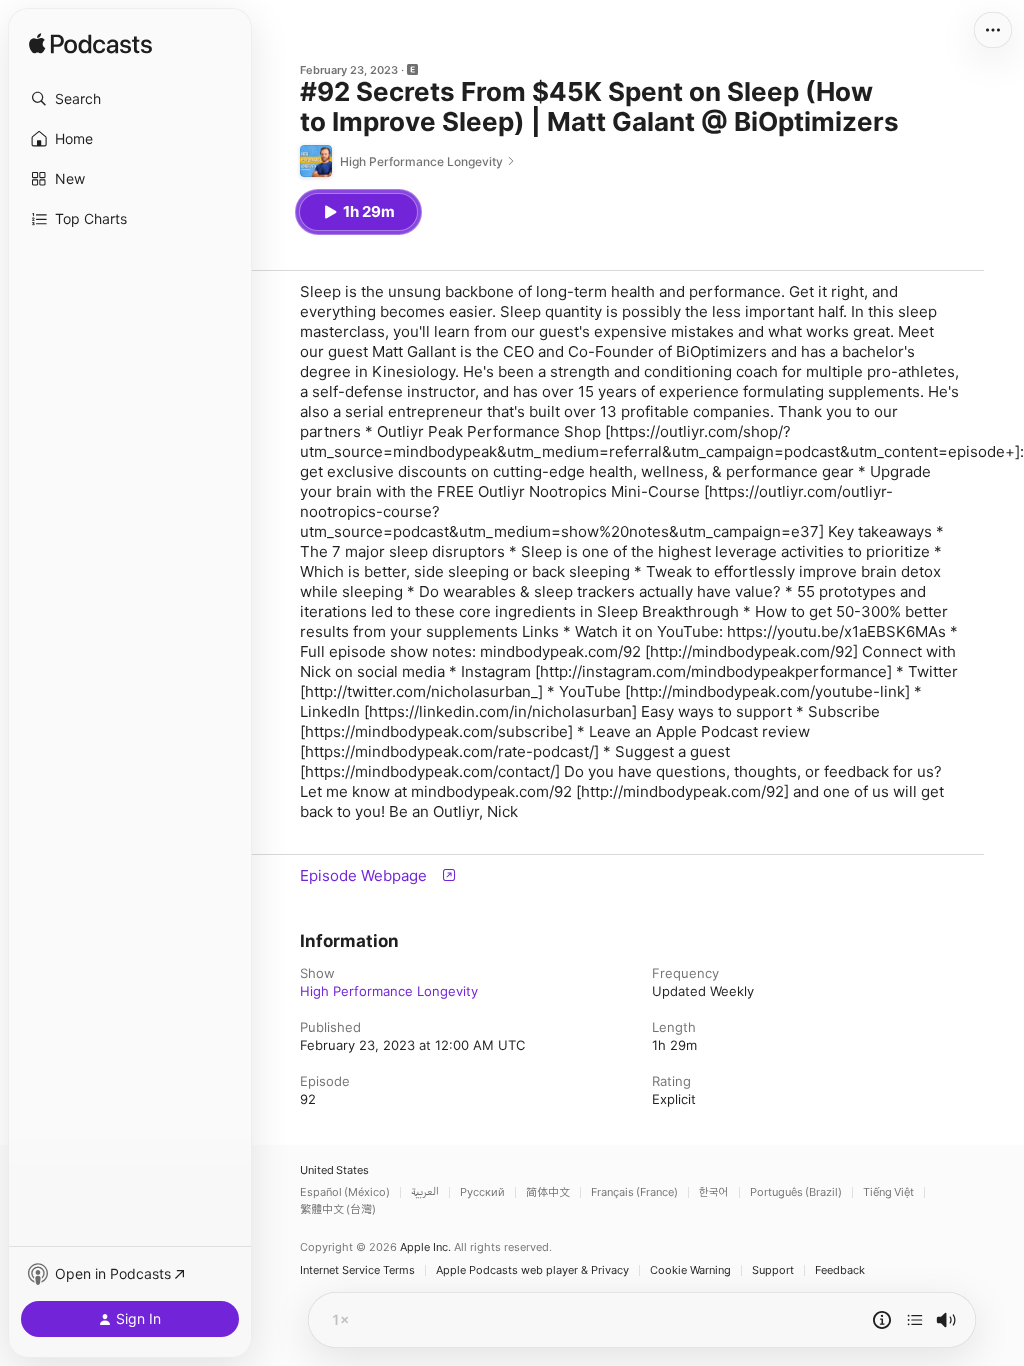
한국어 (714, 1192)
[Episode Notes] (882, 1320)
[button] (130, 99)
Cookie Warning (690, 1270)
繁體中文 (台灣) (338, 1209)
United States (334, 1170)
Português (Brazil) (796, 1192)
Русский (482, 1192)
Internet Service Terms (357, 1270)
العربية (425, 1192)
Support (773, 1270)
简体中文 (548, 1192)
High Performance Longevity (389, 991)
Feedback (840, 1270)
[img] (90, 45)
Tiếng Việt (888, 1192)
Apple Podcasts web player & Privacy (532, 1270)
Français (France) (634, 1192)
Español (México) (345, 1192)
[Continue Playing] (915, 1320)
